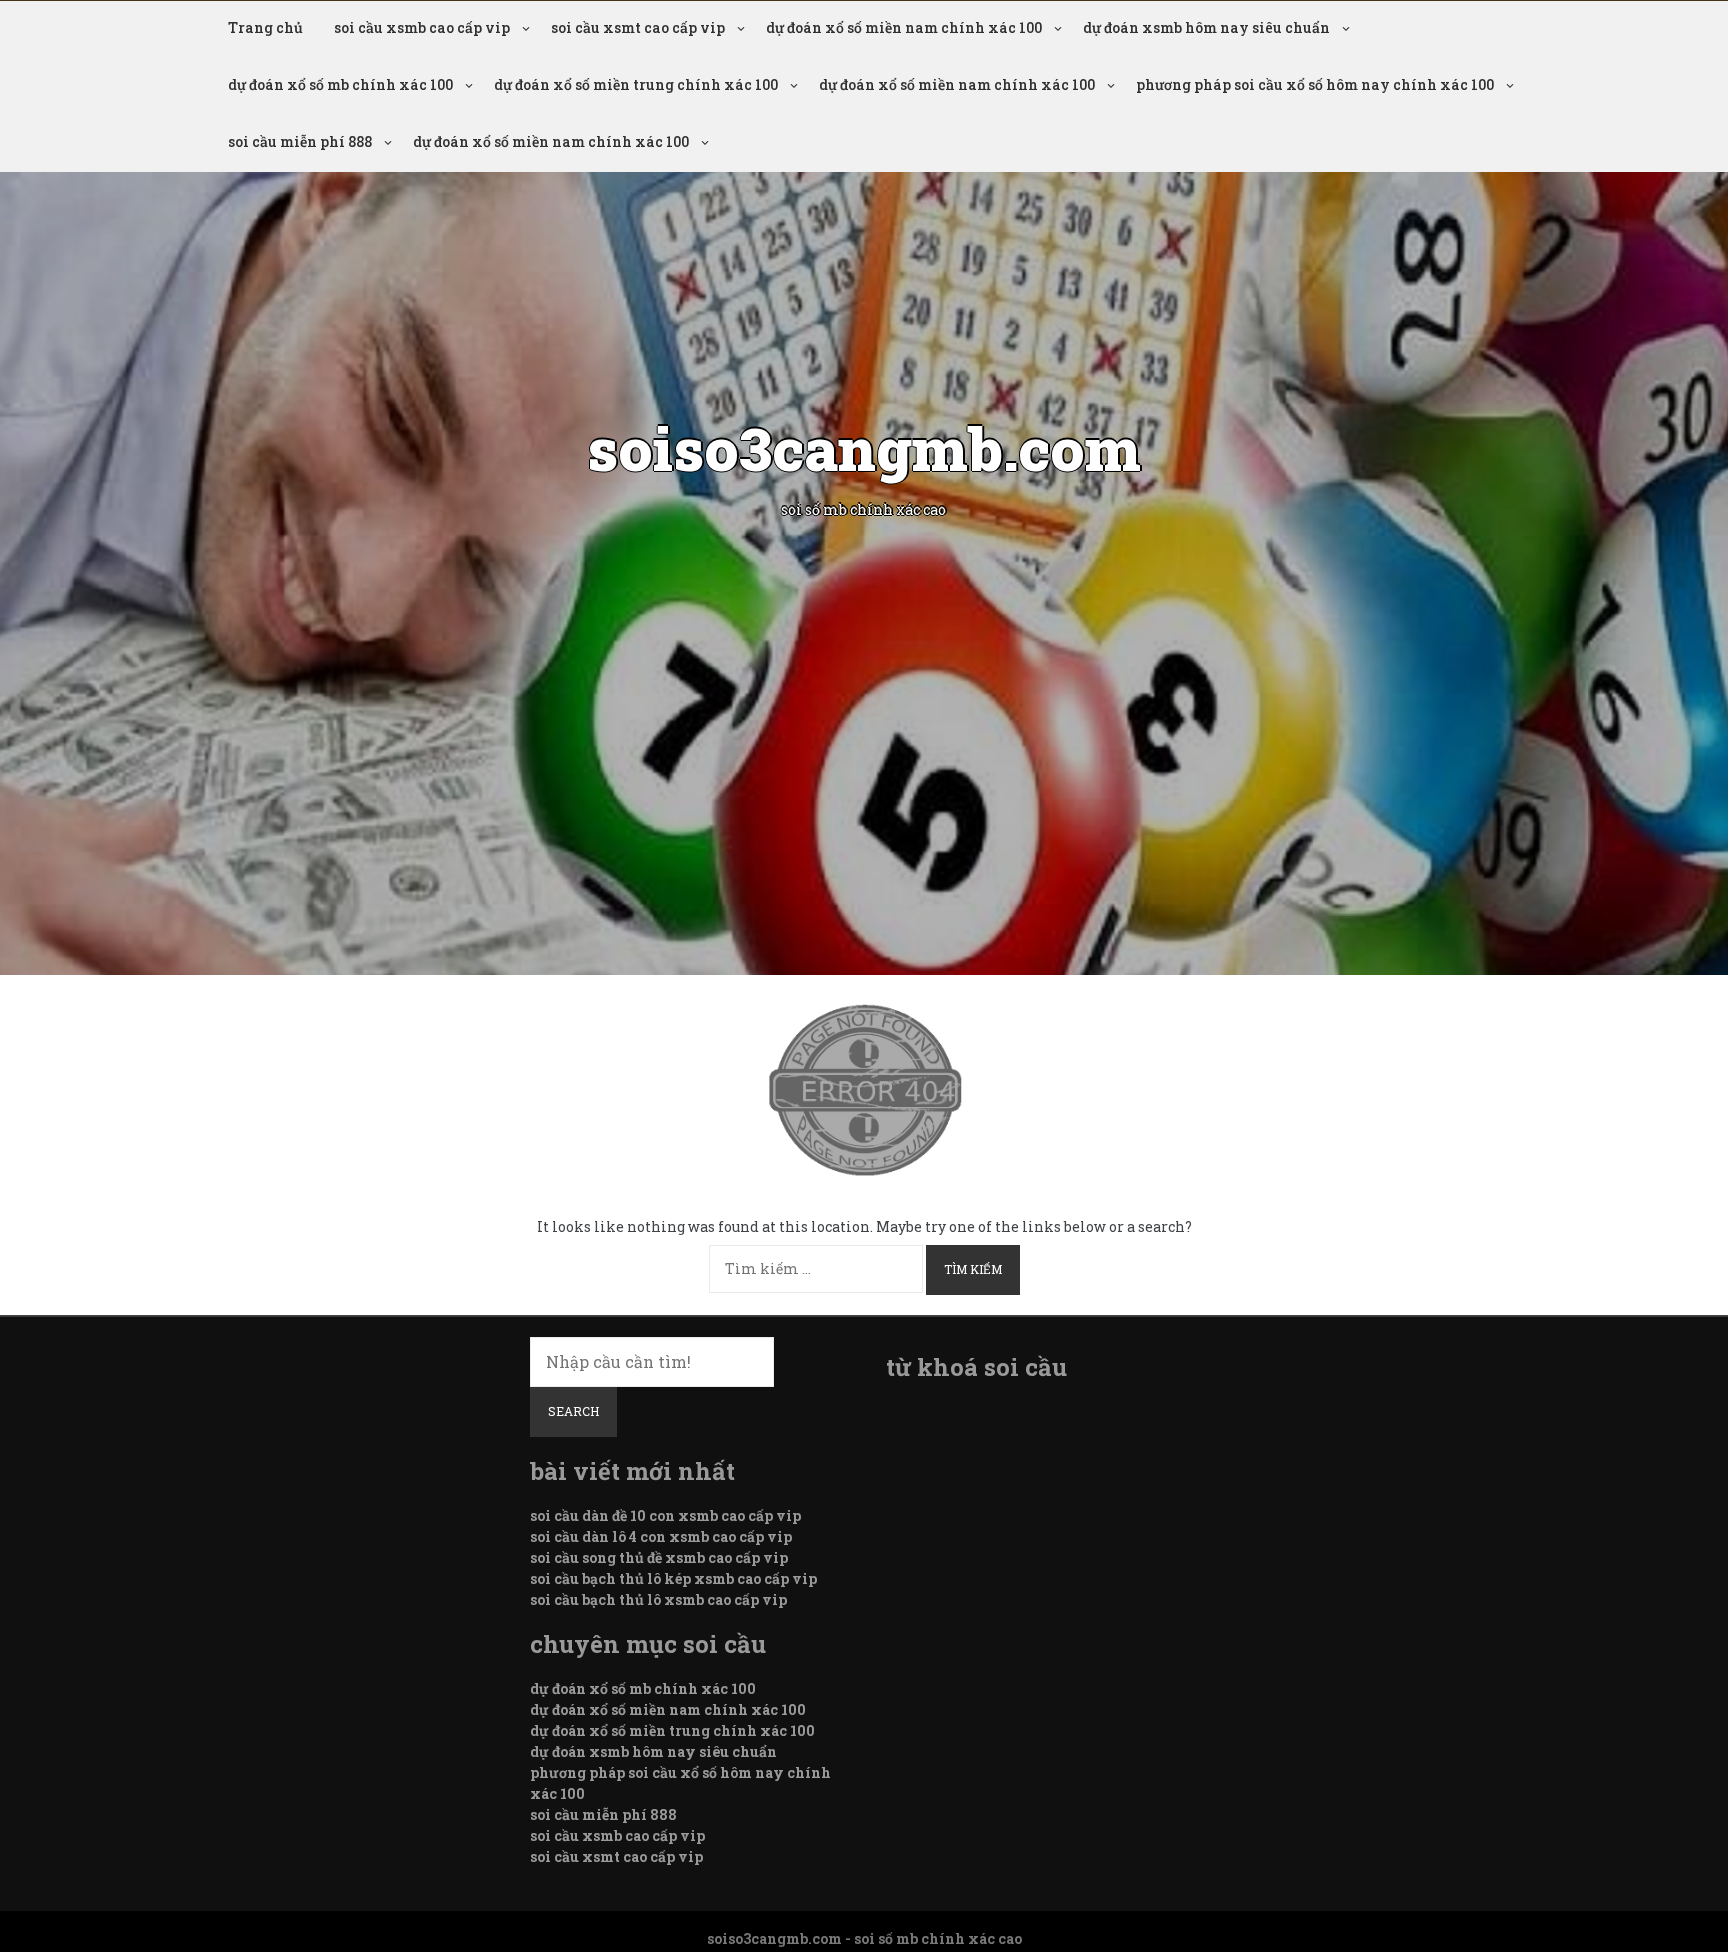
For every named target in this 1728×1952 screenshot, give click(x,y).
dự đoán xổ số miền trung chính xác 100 (636, 84)
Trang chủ (265, 27)
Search (573, 1411)
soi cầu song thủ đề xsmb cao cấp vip (659, 1557)
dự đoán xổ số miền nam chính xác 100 (904, 27)
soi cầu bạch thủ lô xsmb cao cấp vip (658, 1599)
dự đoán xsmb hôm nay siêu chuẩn (1206, 27)
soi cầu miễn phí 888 (300, 141)
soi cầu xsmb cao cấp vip (422, 27)
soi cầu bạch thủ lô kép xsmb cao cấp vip (673, 1578)
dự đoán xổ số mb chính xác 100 (340, 84)
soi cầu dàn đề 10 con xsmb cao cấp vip (665, 1515)
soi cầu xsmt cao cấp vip (638, 27)
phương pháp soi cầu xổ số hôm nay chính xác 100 (1315, 84)
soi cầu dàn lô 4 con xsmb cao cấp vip (661, 1536)
